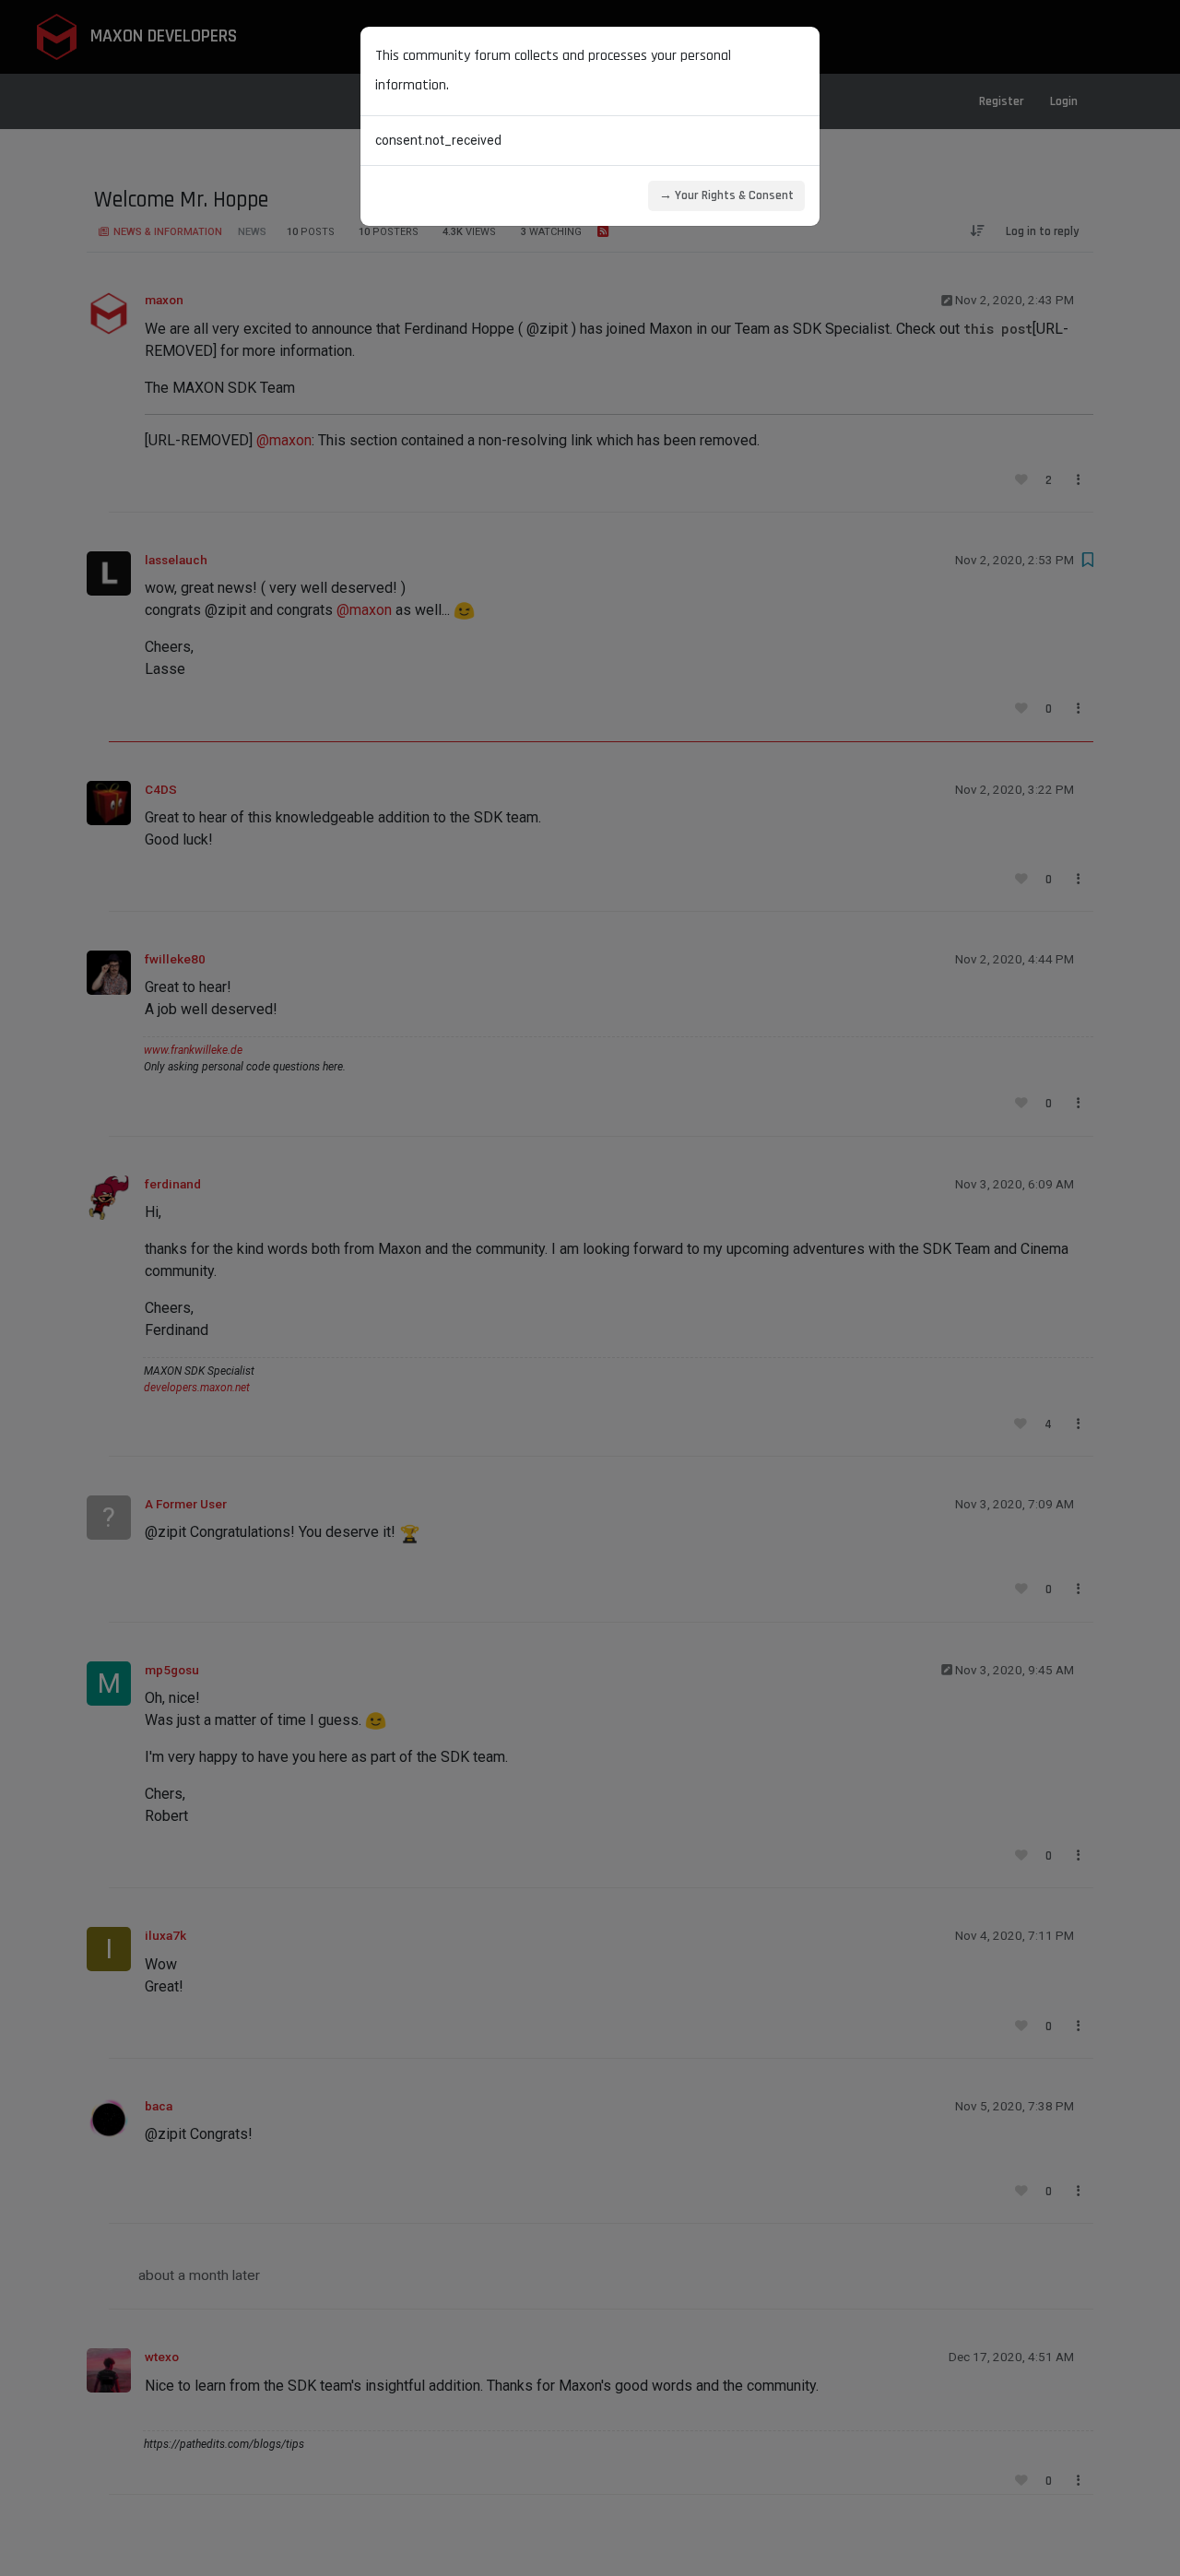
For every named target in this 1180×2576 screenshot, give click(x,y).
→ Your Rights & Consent (726, 195)
